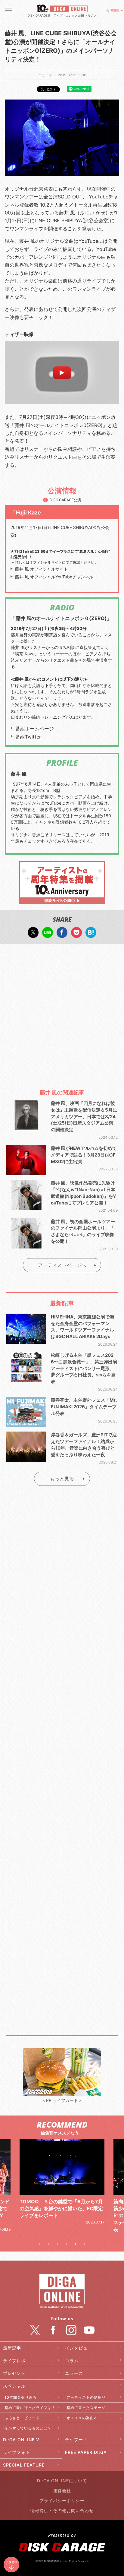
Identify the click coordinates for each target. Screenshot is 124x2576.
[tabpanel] (62, 2189)
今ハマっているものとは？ (28, 2428)
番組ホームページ (35, 729)
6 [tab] (85, 2244)
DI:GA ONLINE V (21, 2440)
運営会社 (62, 2491)
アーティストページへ (62, 1265)
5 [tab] (76, 2244)
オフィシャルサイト (46, 562)
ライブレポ (14, 2361)
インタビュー (79, 2348)
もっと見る (62, 1479)
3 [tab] (57, 2244)
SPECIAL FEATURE (24, 2465)
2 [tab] (48, 2244)
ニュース (74, 2373)
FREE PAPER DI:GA (86, 2452)
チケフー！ (76, 2440)
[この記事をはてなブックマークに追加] (91, 935)
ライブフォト (17, 2452)
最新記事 (12, 2348)
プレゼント (14, 2373)
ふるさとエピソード (22, 2418)
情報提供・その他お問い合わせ (62, 2510)
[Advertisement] (62, 1014)
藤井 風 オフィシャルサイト (42, 569)
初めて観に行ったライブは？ (30, 2408)
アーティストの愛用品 (86, 2397)
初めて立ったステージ (86, 2408)
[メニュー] (9, 11)
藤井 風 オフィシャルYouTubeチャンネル (54, 577)
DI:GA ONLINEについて (62, 2481)
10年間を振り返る (21, 2397)
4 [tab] (67, 2244)
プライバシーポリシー (62, 2500)
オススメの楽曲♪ (82, 2418)
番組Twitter (28, 737)
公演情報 (113, 11)
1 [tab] (39, 2244)
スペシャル (14, 2386)
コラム (72, 2361)
